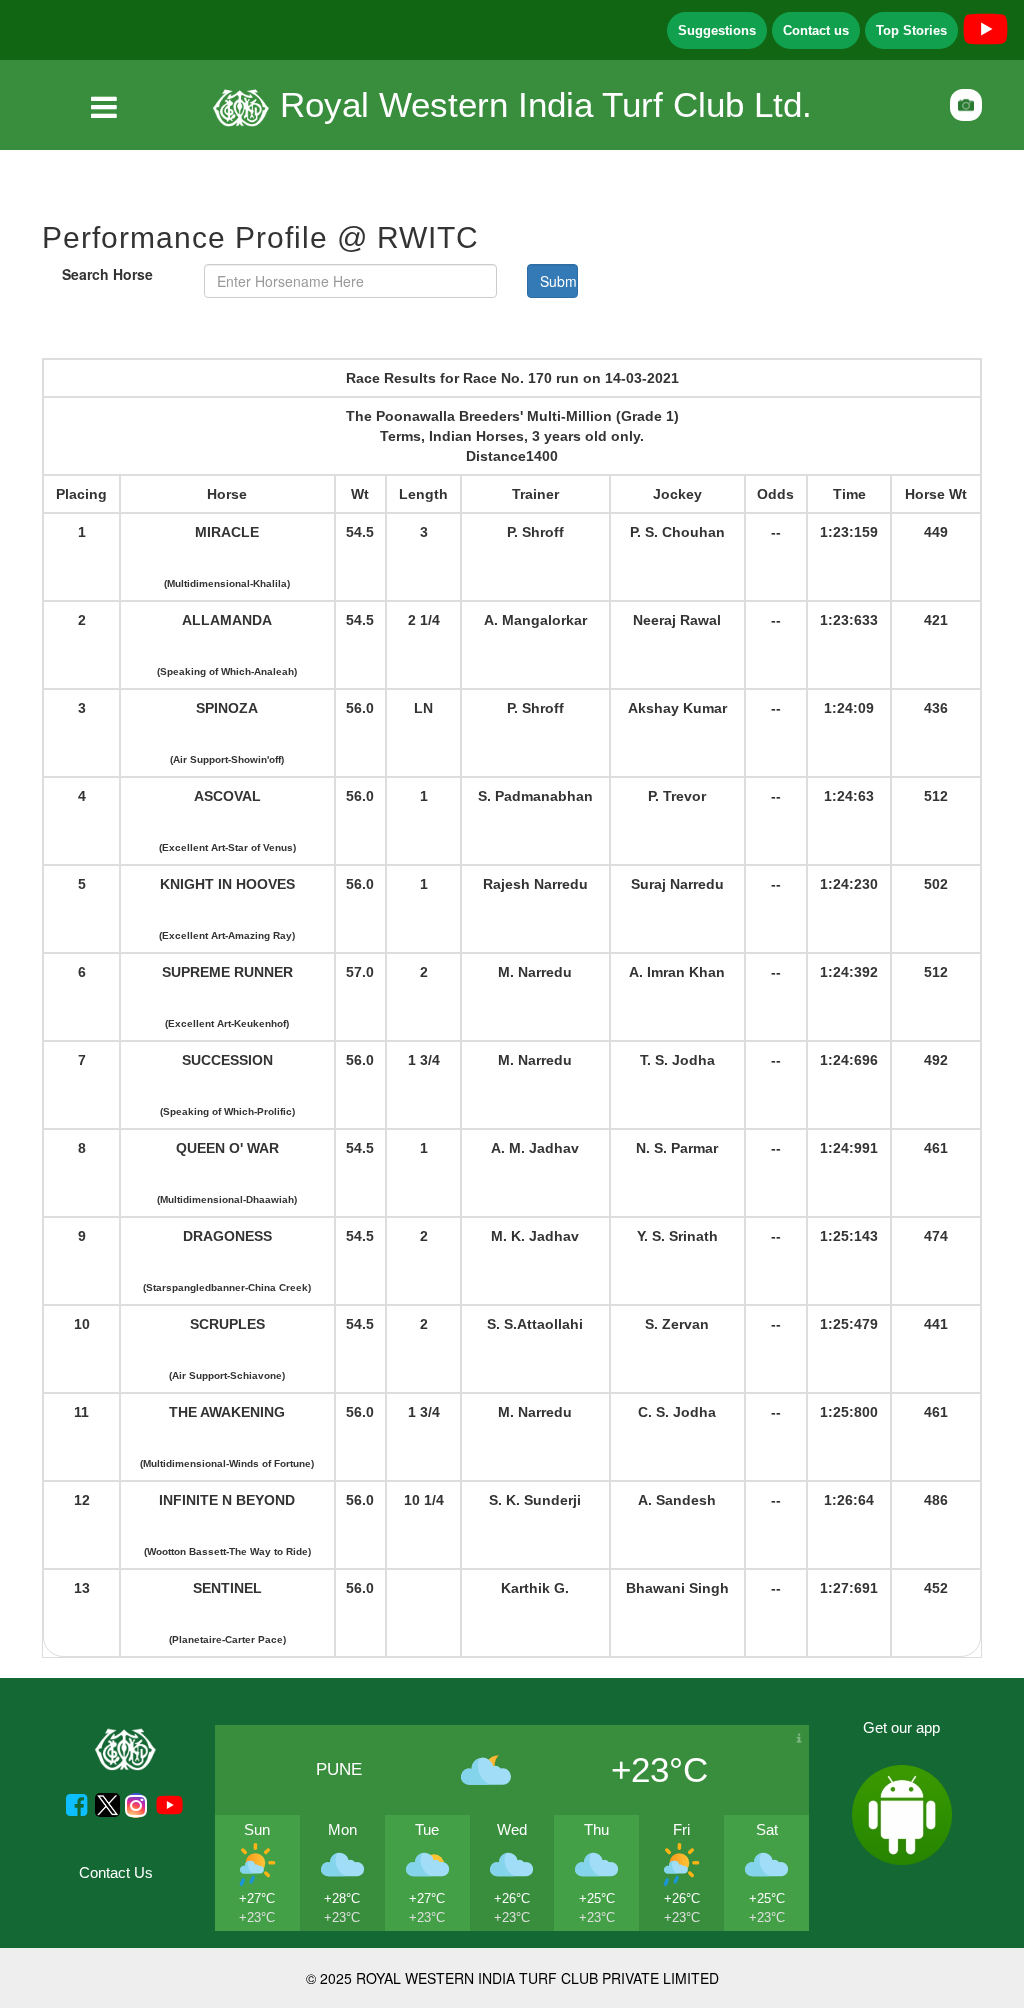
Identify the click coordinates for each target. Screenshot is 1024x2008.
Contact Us (116, 1872)
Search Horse (107, 274)
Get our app (901, 1727)
